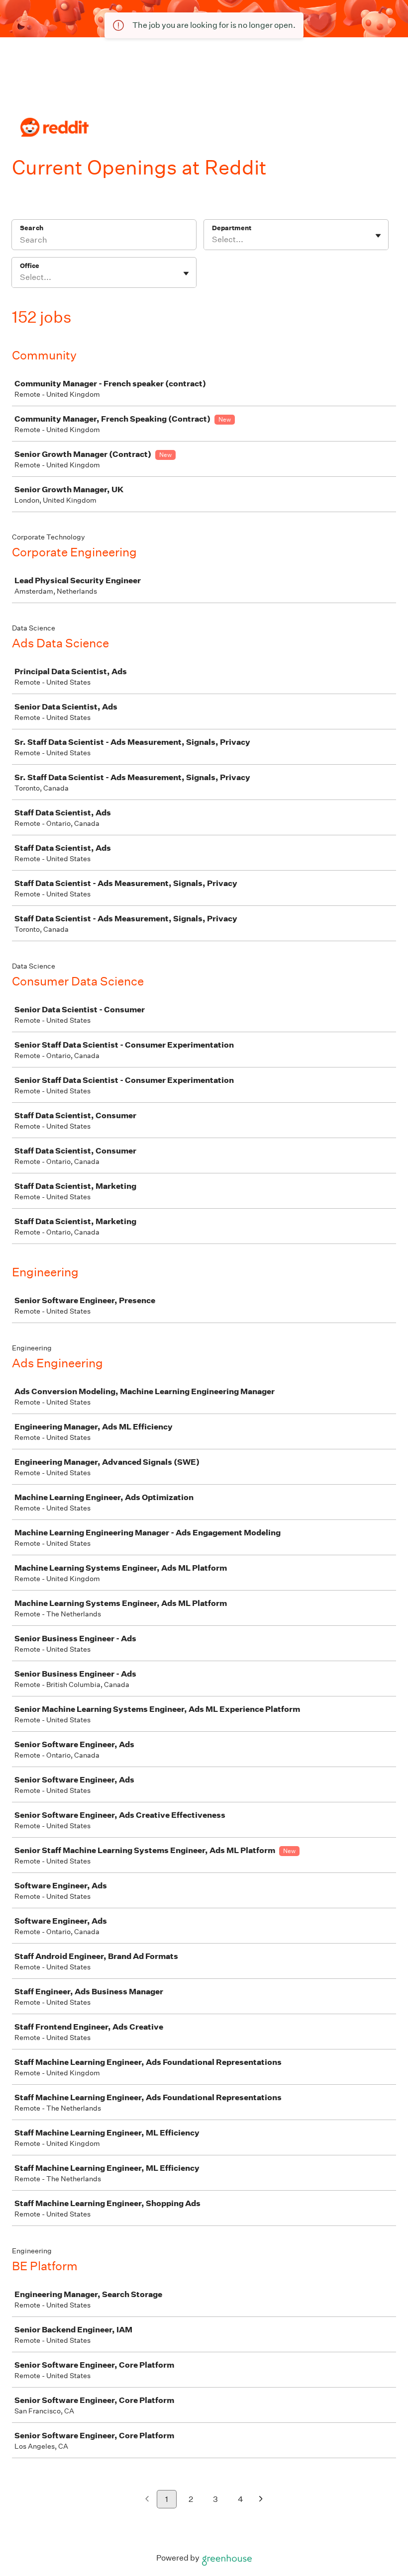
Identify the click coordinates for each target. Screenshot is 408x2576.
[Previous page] (147, 2500)
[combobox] (213, 240)
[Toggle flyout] (378, 236)
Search (32, 228)
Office (30, 266)
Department (232, 228)
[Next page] (261, 2500)
